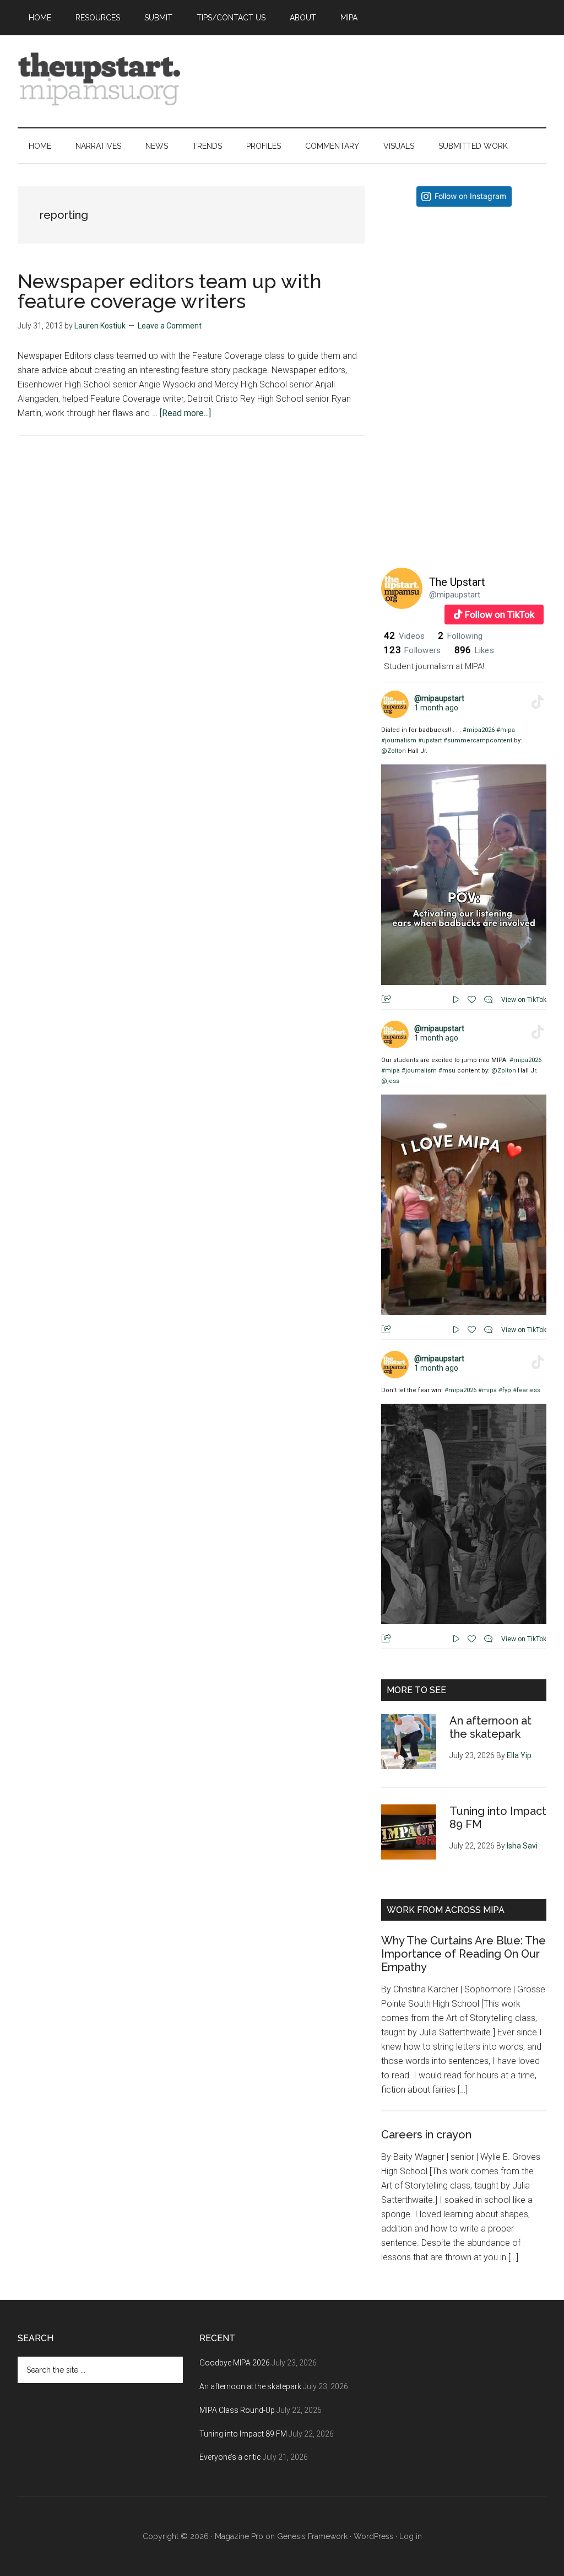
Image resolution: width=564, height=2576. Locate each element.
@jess (390, 1081)
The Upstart (457, 582)
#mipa (506, 730)
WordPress (373, 2536)
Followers (413, 650)
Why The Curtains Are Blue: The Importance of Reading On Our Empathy (463, 1954)
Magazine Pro (239, 2536)
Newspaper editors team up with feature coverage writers (170, 291)
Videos (404, 636)
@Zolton (394, 751)
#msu (447, 1071)
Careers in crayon (426, 2135)
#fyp (505, 1390)
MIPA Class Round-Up (237, 2410)
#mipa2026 (479, 730)
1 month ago (436, 708)
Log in (411, 2536)
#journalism (399, 740)
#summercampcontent (478, 740)
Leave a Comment (170, 326)
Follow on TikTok (500, 615)
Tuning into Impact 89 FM (243, 2434)
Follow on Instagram (470, 196)
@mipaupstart (455, 595)
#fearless (527, 1390)
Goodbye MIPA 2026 (235, 2363)
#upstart (430, 740)
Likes (474, 650)
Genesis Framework (312, 2536)
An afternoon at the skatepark (490, 1727)
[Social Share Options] (392, 371)
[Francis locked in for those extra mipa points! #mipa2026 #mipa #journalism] (464, 297)
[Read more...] (185, 413)
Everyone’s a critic (230, 2457)
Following (460, 636)
